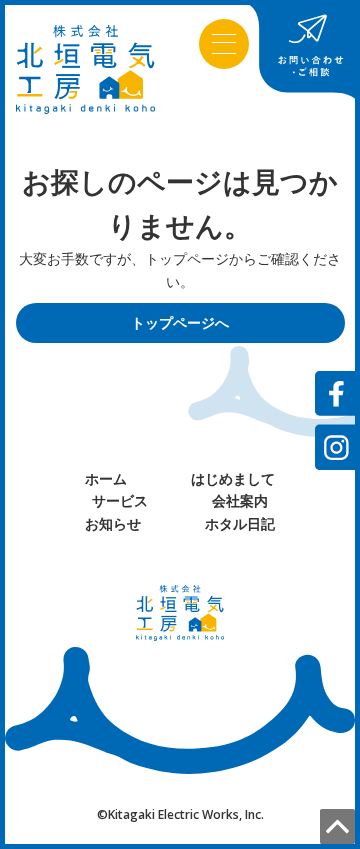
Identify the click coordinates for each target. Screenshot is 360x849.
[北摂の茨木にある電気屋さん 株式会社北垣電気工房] (85, 67)
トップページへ (180, 322)
